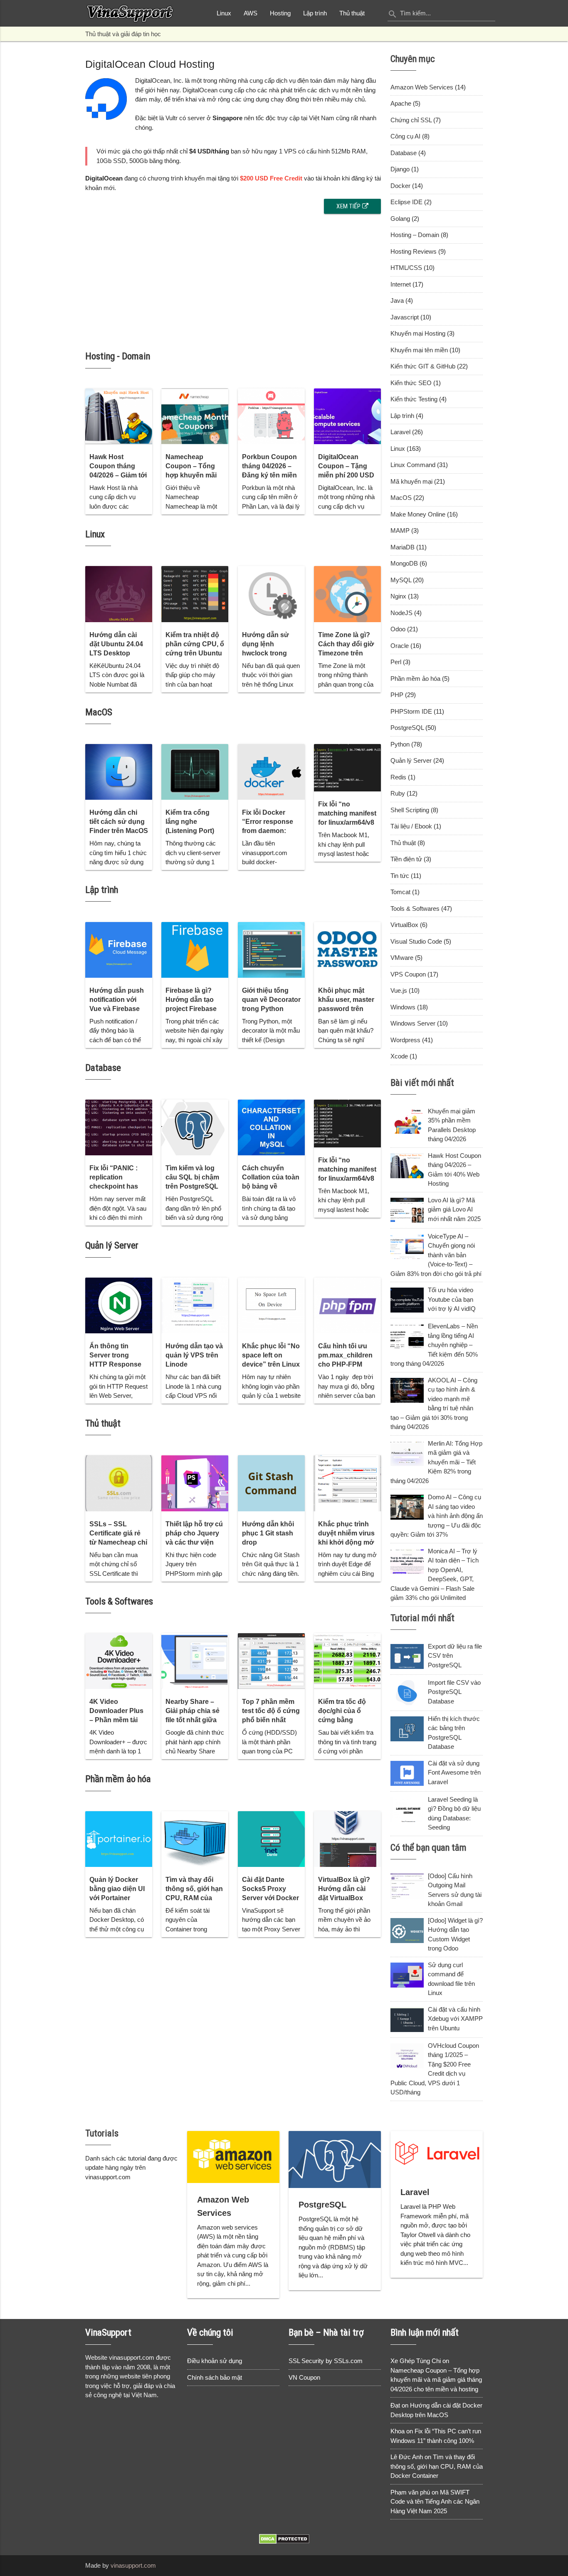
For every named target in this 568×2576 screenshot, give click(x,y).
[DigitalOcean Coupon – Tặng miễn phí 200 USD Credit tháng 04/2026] (347, 416)
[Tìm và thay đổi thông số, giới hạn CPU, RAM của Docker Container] (195, 1839)
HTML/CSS (406, 268)
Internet (401, 284)
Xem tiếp (349, 206)
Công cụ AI (405, 136)
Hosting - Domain (118, 356)
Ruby (398, 793)
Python (400, 744)
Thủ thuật (352, 13)
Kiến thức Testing (414, 399)
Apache (401, 103)
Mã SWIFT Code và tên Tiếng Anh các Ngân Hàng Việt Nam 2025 (435, 2502)
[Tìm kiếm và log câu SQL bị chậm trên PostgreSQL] (195, 1127)
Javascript (405, 317)
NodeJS (401, 613)
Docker (400, 186)
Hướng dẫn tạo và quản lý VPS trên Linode (194, 1355)
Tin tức (400, 876)
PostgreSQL (407, 728)
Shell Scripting (410, 810)
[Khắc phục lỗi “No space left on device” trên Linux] (271, 1305)
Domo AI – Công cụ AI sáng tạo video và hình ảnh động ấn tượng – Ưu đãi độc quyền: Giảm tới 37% (437, 1516)
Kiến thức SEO (411, 383)
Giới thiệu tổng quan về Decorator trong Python (271, 1000)
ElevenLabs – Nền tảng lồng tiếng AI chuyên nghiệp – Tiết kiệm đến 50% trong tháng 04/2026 (434, 1345)
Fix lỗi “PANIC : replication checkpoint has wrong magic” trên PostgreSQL (119, 1186)
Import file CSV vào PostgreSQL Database (454, 1692)
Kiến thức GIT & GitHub (423, 366)
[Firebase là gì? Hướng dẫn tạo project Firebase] (195, 950)
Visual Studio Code (416, 941)
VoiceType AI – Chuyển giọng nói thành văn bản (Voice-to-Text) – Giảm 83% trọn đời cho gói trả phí (436, 1255)
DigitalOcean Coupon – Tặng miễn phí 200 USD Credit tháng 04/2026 (346, 475)
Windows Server (413, 1023)
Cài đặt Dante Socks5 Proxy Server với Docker (270, 1889)
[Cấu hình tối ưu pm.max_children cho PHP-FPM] (347, 1305)
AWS (251, 13)
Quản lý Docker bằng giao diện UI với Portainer (117, 1889)
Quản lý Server (112, 1245)
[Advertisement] (233, 276)
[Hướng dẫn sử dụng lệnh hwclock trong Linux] (271, 594)
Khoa (398, 2431)
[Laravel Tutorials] (437, 2153)
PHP (397, 695)
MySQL (401, 580)
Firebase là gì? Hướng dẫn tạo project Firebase (191, 1000)
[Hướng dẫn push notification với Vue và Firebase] (119, 950)
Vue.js (399, 990)
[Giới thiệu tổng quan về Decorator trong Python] (271, 950)
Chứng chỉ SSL (411, 120)
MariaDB (403, 547)
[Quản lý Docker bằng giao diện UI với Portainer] (119, 1839)
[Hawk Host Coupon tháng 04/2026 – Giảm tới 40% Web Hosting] (119, 416)
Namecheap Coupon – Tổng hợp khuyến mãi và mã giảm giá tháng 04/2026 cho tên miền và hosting (436, 2380)
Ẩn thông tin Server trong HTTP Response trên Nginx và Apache (115, 1364)
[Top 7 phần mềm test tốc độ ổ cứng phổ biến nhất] (271, 1661)
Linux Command (413, 465)
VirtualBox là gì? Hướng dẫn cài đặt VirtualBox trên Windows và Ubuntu (344, 1898)
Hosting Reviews (414, 251)
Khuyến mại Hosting (418, 333)
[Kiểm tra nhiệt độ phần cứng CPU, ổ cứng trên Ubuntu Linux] (195, 594)
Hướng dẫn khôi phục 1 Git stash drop (268, 1533)
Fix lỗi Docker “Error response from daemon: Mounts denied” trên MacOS (268, 831)
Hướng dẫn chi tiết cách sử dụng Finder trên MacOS (119, 822)
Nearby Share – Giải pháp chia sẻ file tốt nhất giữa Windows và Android (193, 1720)
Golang (400, 219)
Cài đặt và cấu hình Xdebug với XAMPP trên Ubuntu (455, 2019)
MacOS (99, 712)
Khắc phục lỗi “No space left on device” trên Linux (271, 1355)
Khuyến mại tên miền (419, 350)
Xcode (399, 1056)
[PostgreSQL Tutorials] (335, 2159)
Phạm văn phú (410, 2492)
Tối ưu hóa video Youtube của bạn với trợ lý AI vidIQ (452, 1299)
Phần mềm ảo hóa (118, 1779)
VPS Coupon (408, 974)
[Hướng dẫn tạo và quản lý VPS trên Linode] (195, 1305)
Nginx (398, 596)
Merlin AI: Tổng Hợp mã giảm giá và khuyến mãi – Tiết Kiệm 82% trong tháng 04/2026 (436, 1462)
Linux (224, 13)
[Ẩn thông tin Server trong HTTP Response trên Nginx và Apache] (119, 1305)
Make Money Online (418, 514)
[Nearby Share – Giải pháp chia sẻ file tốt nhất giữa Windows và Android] (195, 1661)
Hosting (280, 13)
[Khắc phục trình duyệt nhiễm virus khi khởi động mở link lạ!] (347, 1483)
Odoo (398, 629)
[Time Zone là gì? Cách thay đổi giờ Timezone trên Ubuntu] (347, 594)
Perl (396, 662)
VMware (402, 958)
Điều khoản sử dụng (215, 2361)
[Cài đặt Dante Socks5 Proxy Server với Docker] (271, 1839)
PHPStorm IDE (411, 711)
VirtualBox (404, 925)
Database (103, 1068)
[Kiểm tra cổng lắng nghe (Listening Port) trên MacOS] (195, 772)
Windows (403, 1007)
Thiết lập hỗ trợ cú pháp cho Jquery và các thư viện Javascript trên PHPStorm (194, 1542)
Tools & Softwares (119, 1601)
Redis (398, 777)
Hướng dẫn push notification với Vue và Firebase (117, 1000)
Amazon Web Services (422, 87)
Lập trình (315, 13)
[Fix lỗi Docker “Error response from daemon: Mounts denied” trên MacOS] (271, 772)
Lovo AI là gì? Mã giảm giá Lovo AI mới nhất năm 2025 (454, 1209)
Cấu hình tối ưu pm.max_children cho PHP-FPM (345, 1355)
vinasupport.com (133, 2565)
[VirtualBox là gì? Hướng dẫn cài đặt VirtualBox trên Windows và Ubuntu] (347, 1839)
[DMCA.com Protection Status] (284, 2542)
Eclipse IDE (406, 202)
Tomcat (400, 892)
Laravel (400, 432)
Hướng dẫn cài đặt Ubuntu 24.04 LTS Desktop (116, 644)
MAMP (400, 530)
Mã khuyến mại (411, 481)
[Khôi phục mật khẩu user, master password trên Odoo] (347, 950)
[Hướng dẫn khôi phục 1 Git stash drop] (271, 1483)
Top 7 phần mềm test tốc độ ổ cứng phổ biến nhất (271, 1711)
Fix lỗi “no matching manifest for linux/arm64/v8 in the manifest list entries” (347, 822)
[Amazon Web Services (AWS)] (233, 2157)
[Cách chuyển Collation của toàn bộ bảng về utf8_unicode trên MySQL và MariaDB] (271, 1127)
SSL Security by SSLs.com (326, 2361)
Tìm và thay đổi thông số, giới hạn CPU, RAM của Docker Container (437, 2466)
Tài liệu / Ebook (411, 826)
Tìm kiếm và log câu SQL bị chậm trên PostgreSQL (192, 1177)
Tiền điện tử (406, 859)
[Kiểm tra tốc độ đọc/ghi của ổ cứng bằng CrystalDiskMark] (347, 1661)
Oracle (400, 646)
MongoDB (404, 563)
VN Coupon (304, 2377)
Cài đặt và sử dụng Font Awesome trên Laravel (454, 1773)
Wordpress (405, 1040)
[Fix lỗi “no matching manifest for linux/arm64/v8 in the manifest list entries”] (347, 768)
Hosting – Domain (415, 235)
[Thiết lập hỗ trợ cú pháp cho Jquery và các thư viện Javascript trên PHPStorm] (195, 1483)
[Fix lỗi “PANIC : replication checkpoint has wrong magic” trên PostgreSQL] (119, 1127)
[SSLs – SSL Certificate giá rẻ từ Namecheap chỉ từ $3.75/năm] (119, 1483)
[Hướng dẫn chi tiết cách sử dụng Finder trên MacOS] (119, 772)
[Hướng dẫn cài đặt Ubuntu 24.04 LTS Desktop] (119, 594)
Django (400, 169)
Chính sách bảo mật (215, 2377)
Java (397, 300)
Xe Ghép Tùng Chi (416, 2361)
